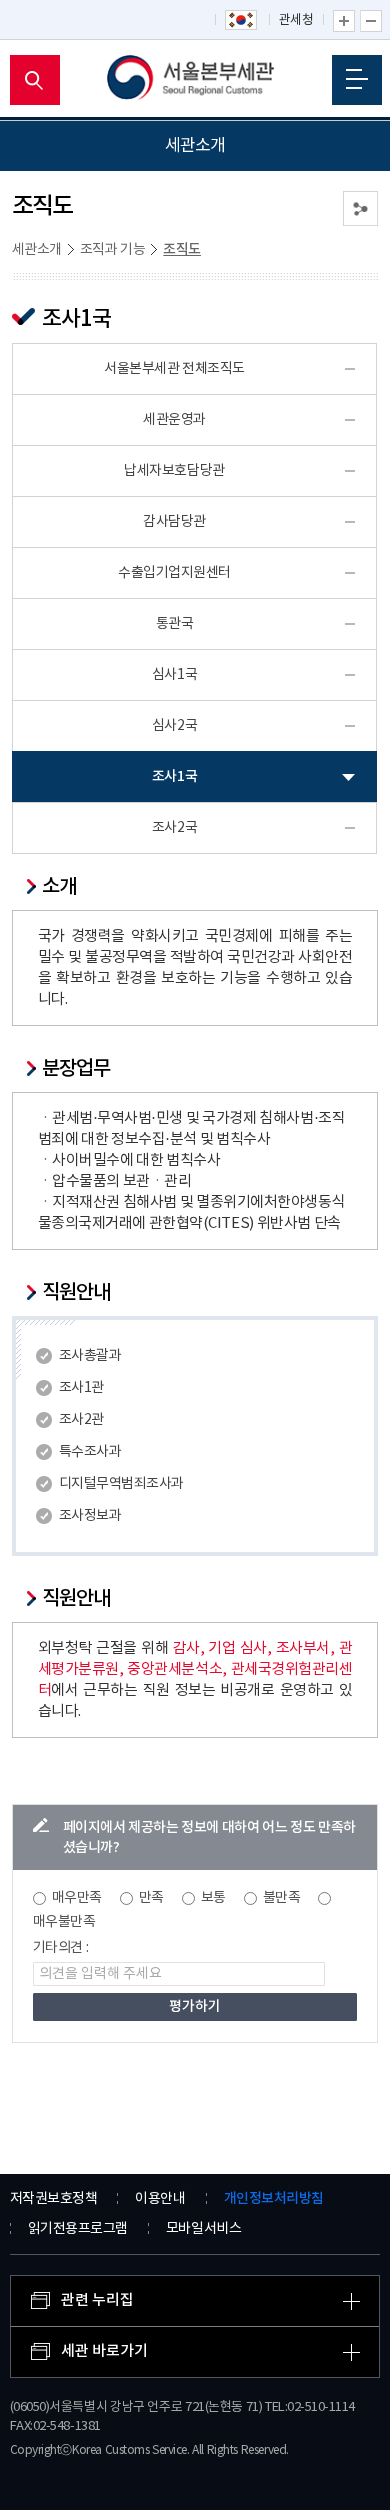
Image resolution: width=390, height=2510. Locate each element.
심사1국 (174, 675)
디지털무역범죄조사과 (121, 1484)
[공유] (360, 208)
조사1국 (174, 776)
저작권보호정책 (54, 2199)
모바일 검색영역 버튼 (35, 80)
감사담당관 (174, 522)
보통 (213, 1898)
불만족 (282, 1898)
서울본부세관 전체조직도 (174, 369)
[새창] (242, 21)
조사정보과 (90, 1516)
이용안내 (160, 2199)
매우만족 (77, 1898)
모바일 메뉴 (357, 80)
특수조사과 (90, 1452)
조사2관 (81, 1420)
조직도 (182, 249)
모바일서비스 (203, 2229)
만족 (151, 1898)
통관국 (175, 624)
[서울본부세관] (195, 80)
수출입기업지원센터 (174, 573)
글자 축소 (371, 21)
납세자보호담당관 (174, 471)
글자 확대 (344, 21)
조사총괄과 (90, 1356)
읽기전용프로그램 (78, 2229)
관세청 (296, 20)
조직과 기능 (113, 250)
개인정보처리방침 (274, 2198)
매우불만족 (64, 1922)
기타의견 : (61, 1948)
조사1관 (81, 1388)
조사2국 (174, 828)
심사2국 (174, 726)
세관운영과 (174, 420)
